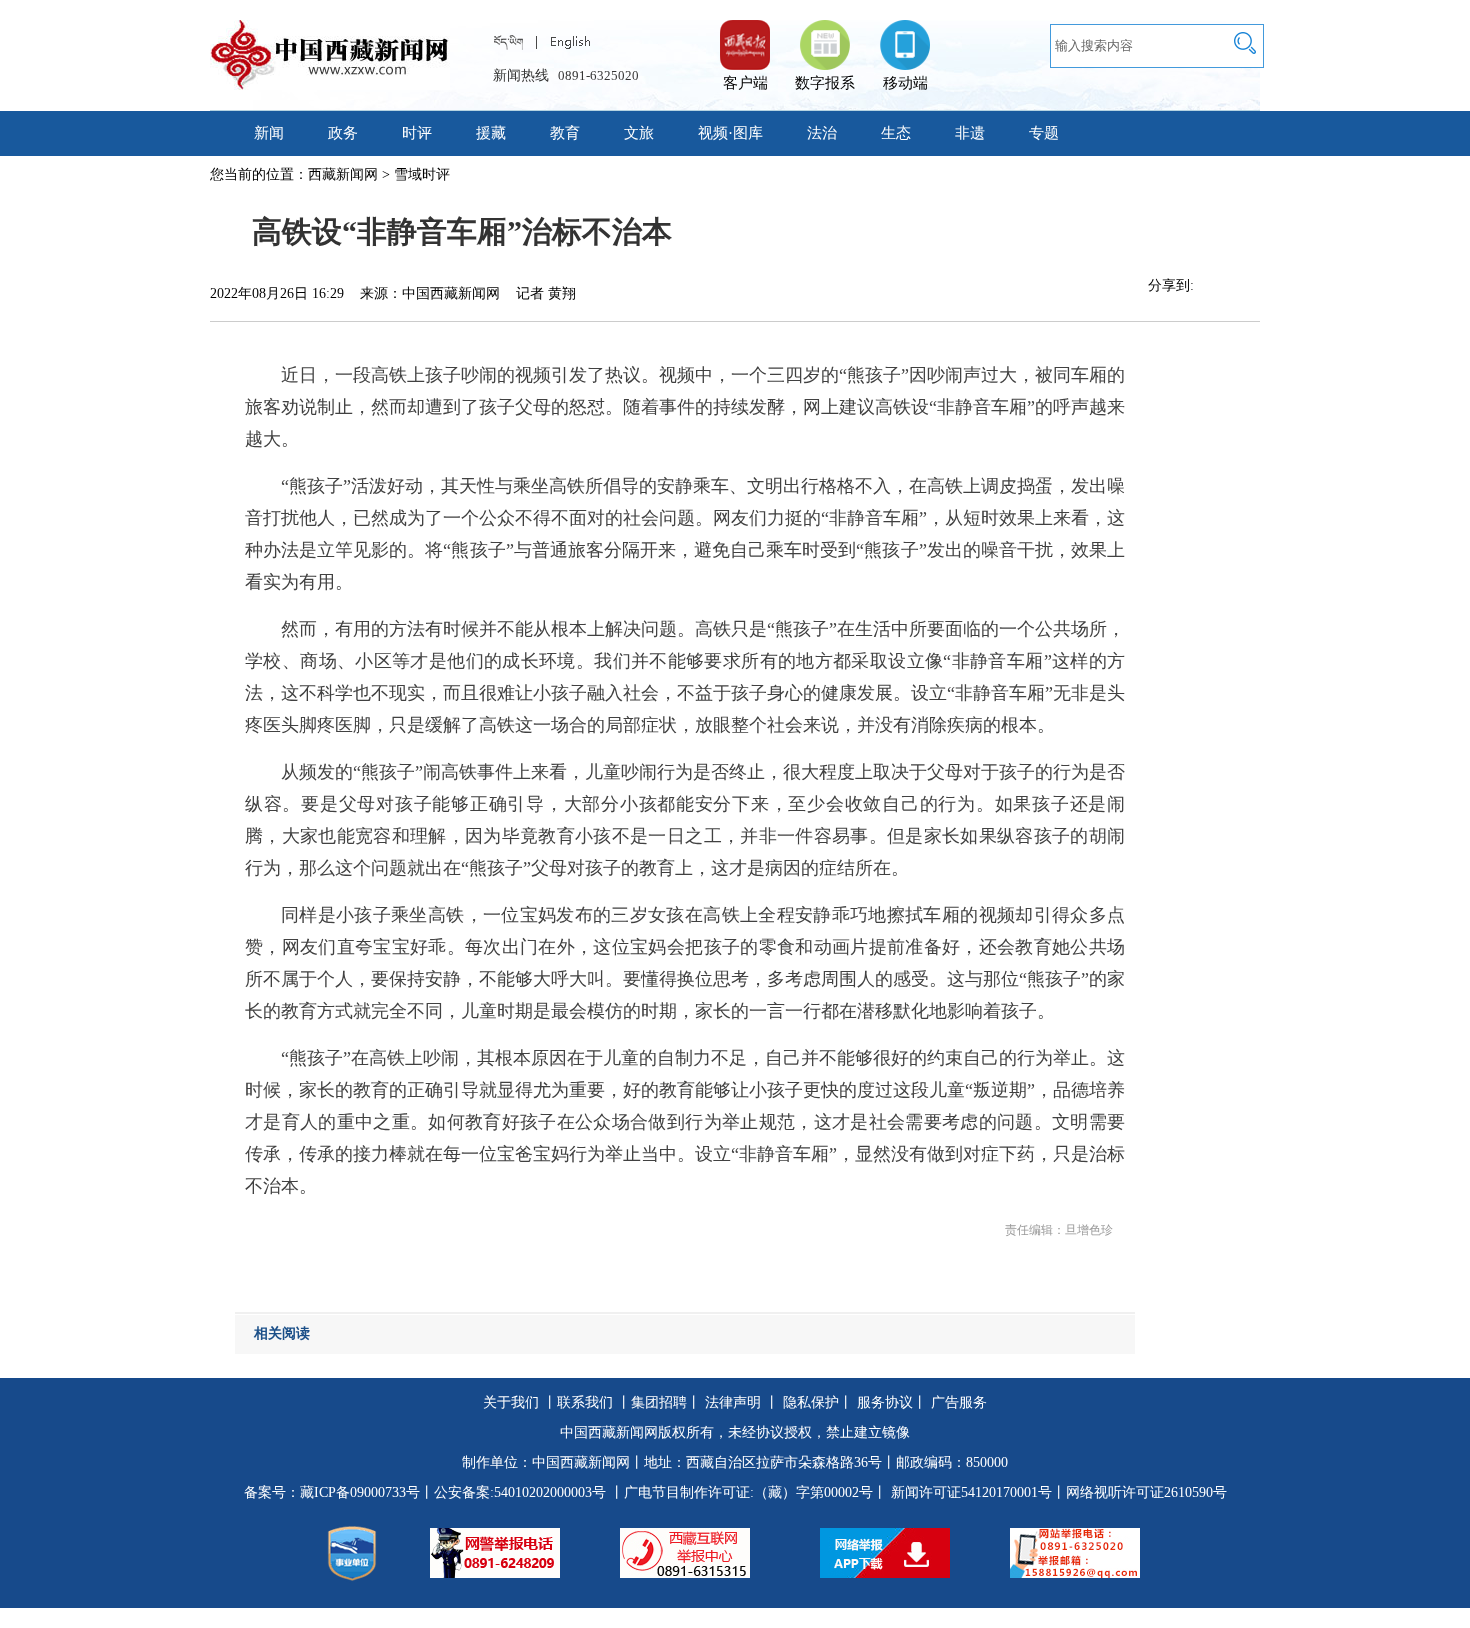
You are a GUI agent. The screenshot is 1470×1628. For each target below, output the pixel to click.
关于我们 (511, 1402)
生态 (896, 133)
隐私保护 (811, 1402)
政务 (343, 133)
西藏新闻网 (343, 174)
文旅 (639, 133)
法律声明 (733, 1402)
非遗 (970, 133)
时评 (417, 133)
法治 (822, 133)
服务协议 (885, 1402)
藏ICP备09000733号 (360, 1492)
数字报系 (825, 83)
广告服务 (959, 1402)
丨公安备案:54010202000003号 (513, 1492)
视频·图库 (730, 133)
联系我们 (585, 1402)
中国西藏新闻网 (581, 1462)
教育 (565, 133)
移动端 (905, 83)
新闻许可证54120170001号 (971, 1492)
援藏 (491, 133)
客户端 (745, 35)
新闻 (269, 133)
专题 (1044, 133)
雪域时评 (422, 174)
